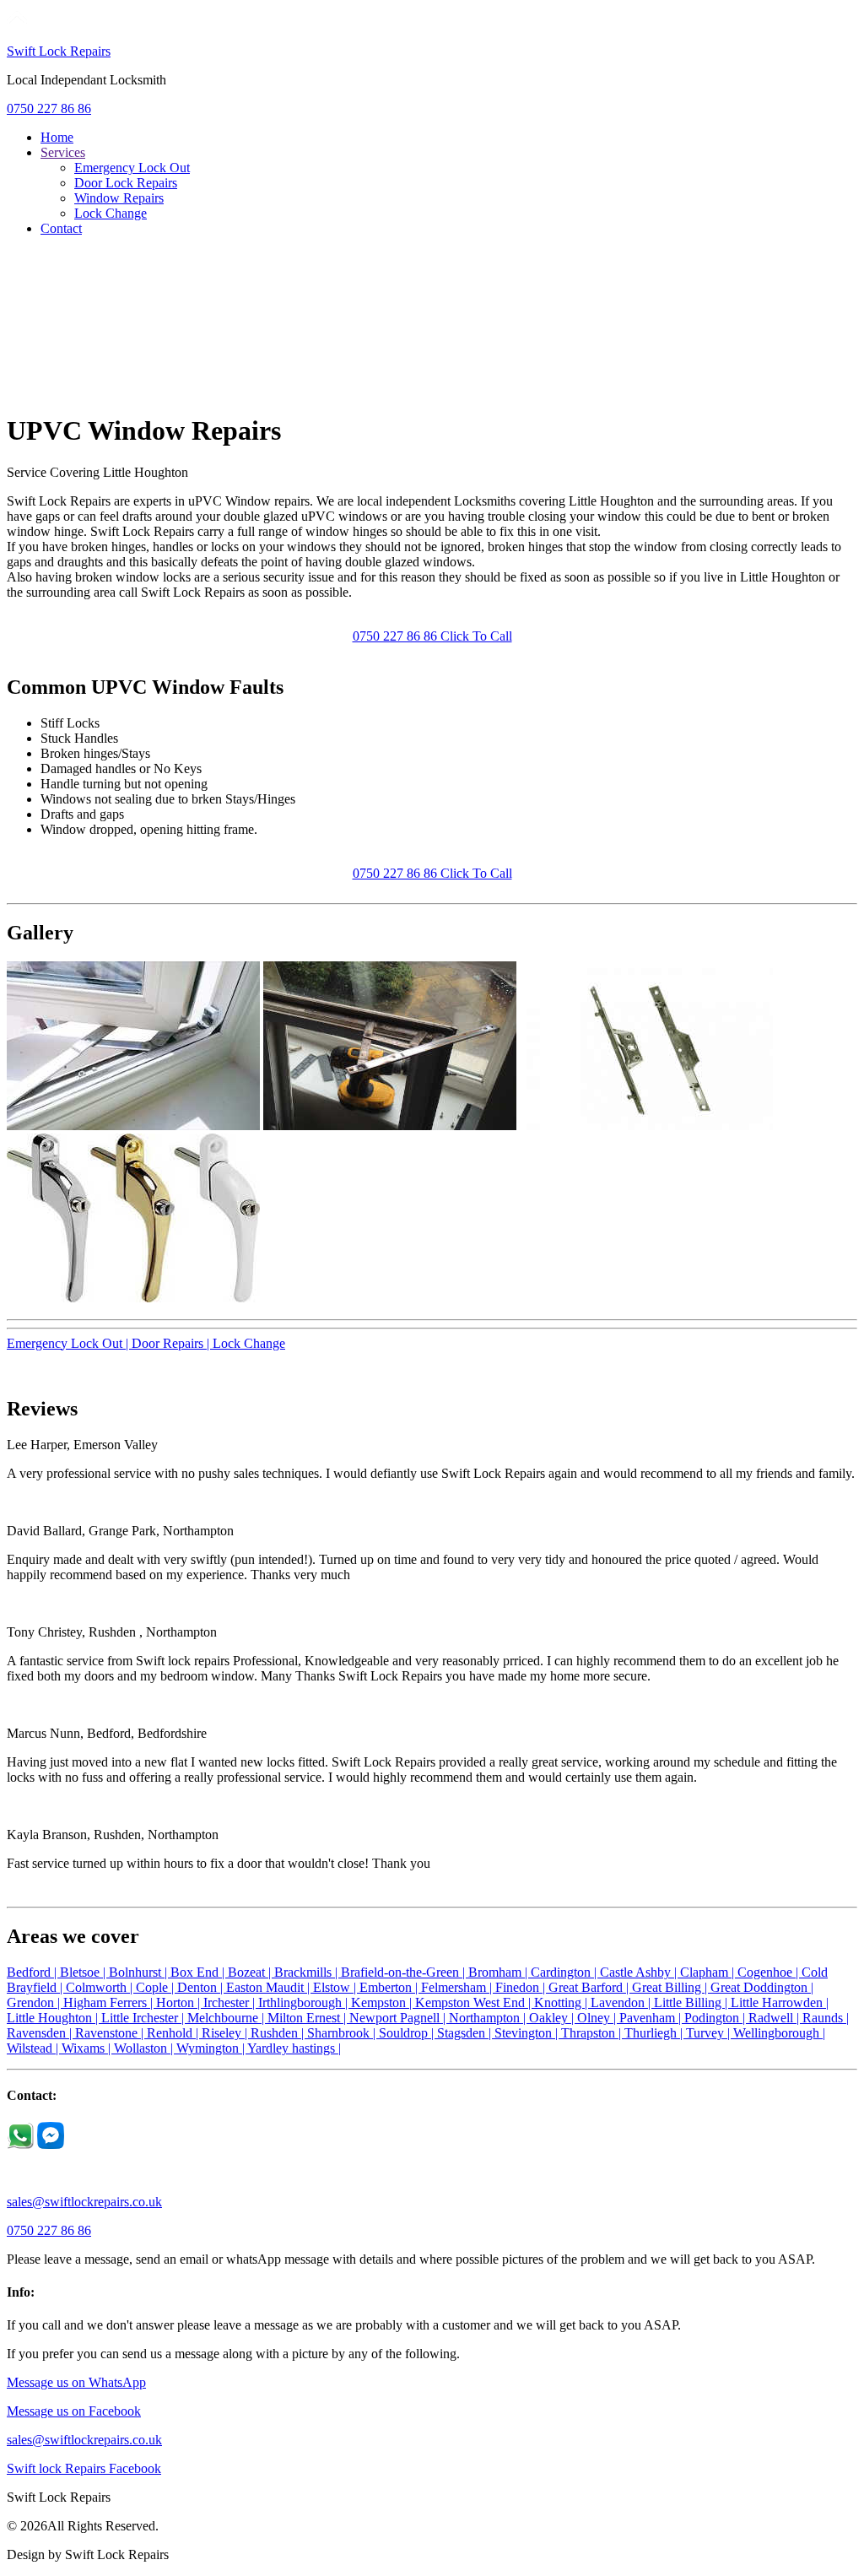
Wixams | (88, 2048)
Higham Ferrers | (110, 2002)
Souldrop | (408, 2033)
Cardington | (565, 1972)
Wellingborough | (779, 2033)
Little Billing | (692, 2002)
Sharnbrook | (343, 2033)
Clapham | (709, 1972)
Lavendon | (622, 2002)
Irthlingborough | (305, 2002)
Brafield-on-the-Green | (405, 1972)
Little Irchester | (144, 2018)
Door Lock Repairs (126, 183)
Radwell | (775, 2018)
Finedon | (522, 1987)
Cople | (157, 1987)
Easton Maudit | (270, 1987)
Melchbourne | (227, 2018)
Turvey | (710, 2033)
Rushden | (279, 2033)
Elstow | (336, 1987)
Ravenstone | (111, 2033)
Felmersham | (458, 1987)
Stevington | (528, 2033)
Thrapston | (593, 2033)
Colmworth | (101, 1987)
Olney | (598, 2018)
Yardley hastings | (294, 2048)
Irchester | (231, 2002)
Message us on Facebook (74, 2411)
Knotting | (562, 2002)
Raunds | (826, 2018)
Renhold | (174, 2033)
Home (57, 137)
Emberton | (390, 1987)
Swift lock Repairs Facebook (84, 2468)
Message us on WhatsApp (76, 2382)
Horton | (180, 2002)
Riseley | (226, 2033)
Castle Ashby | (640, 1972)
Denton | (202, 1987)
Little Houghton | (54, 2018)
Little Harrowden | (780, 2002)
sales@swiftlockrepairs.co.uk (84, 2202)
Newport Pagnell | (399, 2018)
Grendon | (35, 2002)
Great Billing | (671, 1987)
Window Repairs (119, 198)
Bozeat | (251, 1972)
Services (63, 152)
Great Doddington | (762, 1987)
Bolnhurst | (140, 1972)
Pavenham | (652, 2018)
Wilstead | (34, 2048)
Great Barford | (590, 1987)
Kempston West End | (475, 2002)
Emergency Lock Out (132, 168)
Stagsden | (466, 2033)
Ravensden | (41, 2033)
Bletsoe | (84, 1972)
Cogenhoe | (769, 1972)
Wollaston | (145, 2048)
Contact (61, 228)
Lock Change (111, 213)
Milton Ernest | (308, 2018)
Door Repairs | (172, 1343)
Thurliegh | (655, 2033)
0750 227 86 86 (49, 108)
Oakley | (553, 2018)
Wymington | (212, 2048)
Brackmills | (308, 1972)
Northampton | (489, 2018)
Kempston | (383, 2002)
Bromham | (499, 1972)
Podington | (716, 2018)
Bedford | (33, 1972)
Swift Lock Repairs (59, 51)
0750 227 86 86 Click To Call (432, 636)
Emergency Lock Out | (69, 1343)
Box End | (199, 1972)
